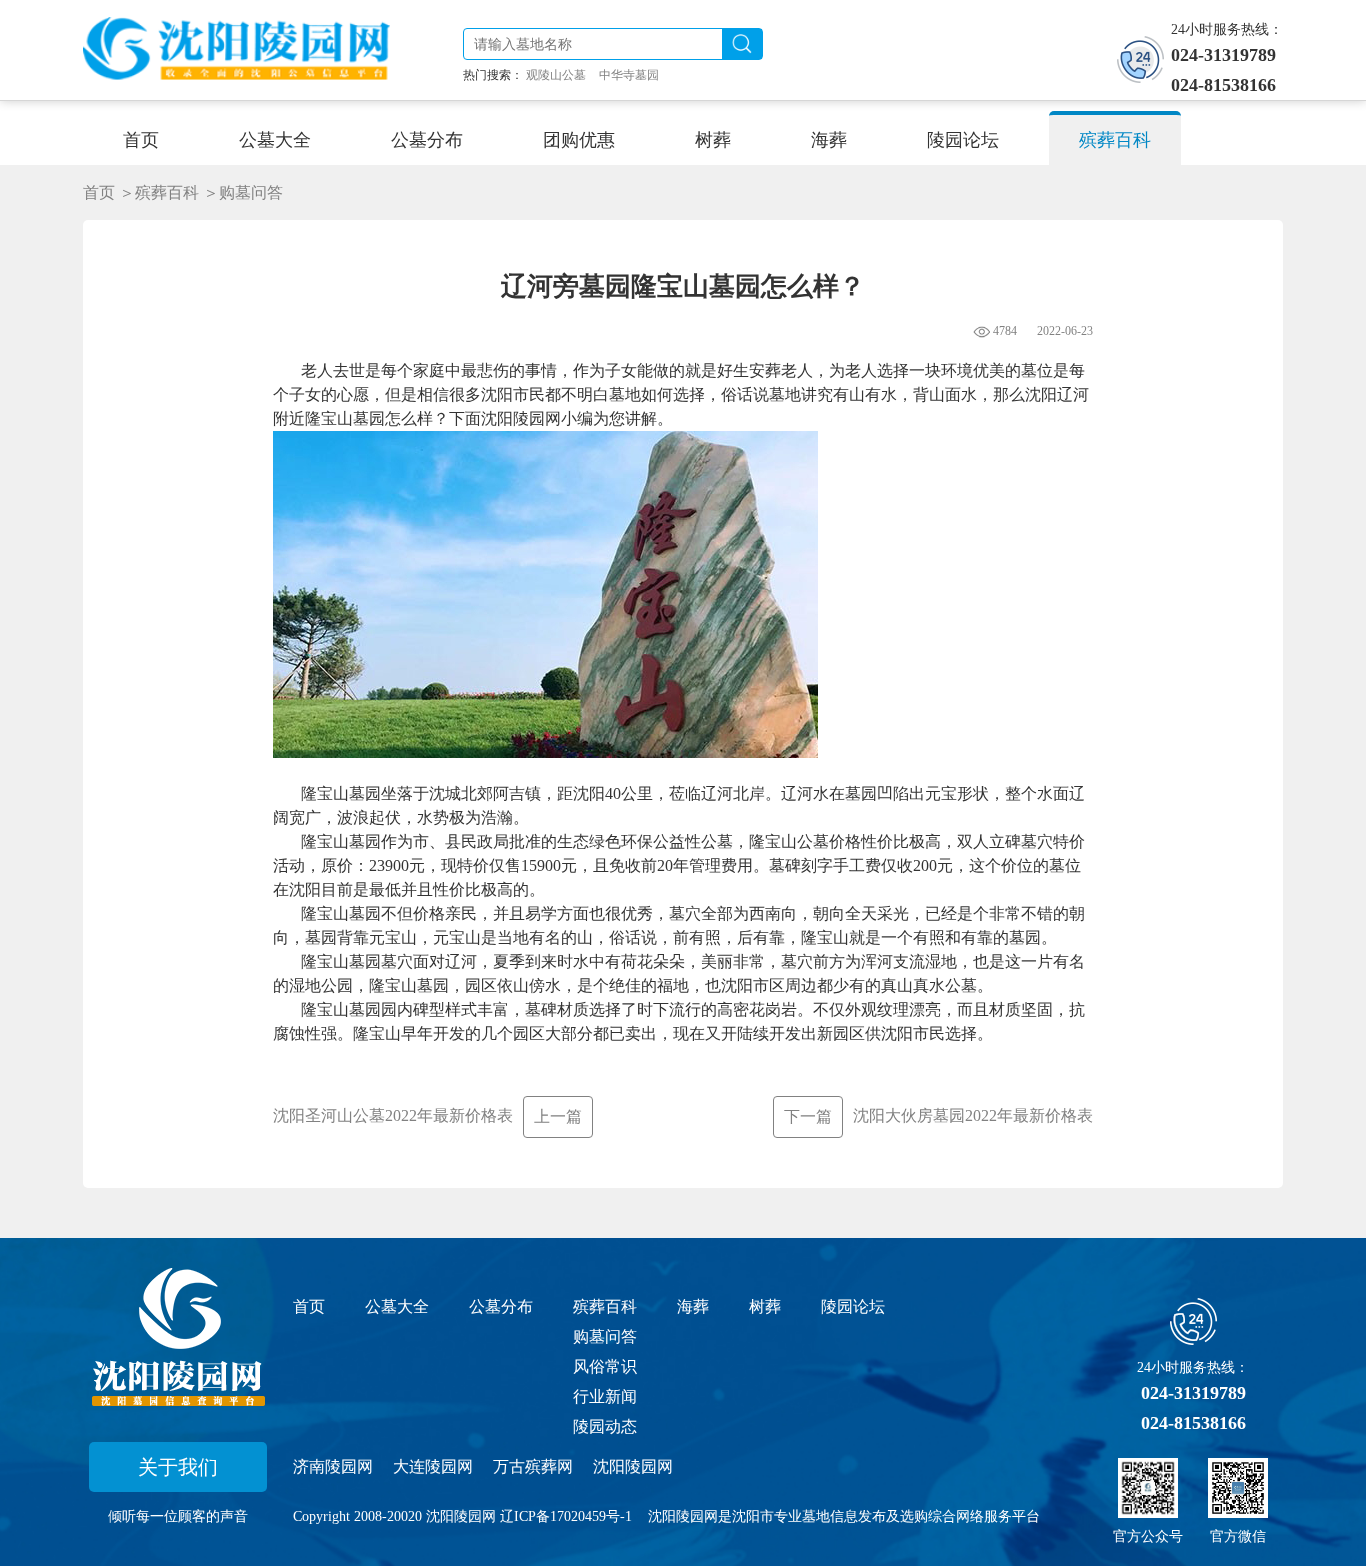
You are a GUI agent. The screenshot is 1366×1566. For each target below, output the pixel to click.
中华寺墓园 (629, 75)
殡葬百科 (605, 1306)
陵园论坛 (853, 1306)
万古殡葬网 (533, 1466)
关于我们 (178, 1467)
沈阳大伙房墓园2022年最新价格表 (938, 1116)
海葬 (693, 1306)
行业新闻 (605, 1396)
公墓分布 (501, 1306)
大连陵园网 (433, 1466)
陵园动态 (605, 1426)
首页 (99, 192)
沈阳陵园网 (633, 1466)
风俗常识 (605, 1366)
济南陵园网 (333, 1466)
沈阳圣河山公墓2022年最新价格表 (427, 1116)
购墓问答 (605, 1336)
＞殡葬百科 (159, 192)
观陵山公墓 (556, 75)
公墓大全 (397, 1306)
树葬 (765, 1306)
